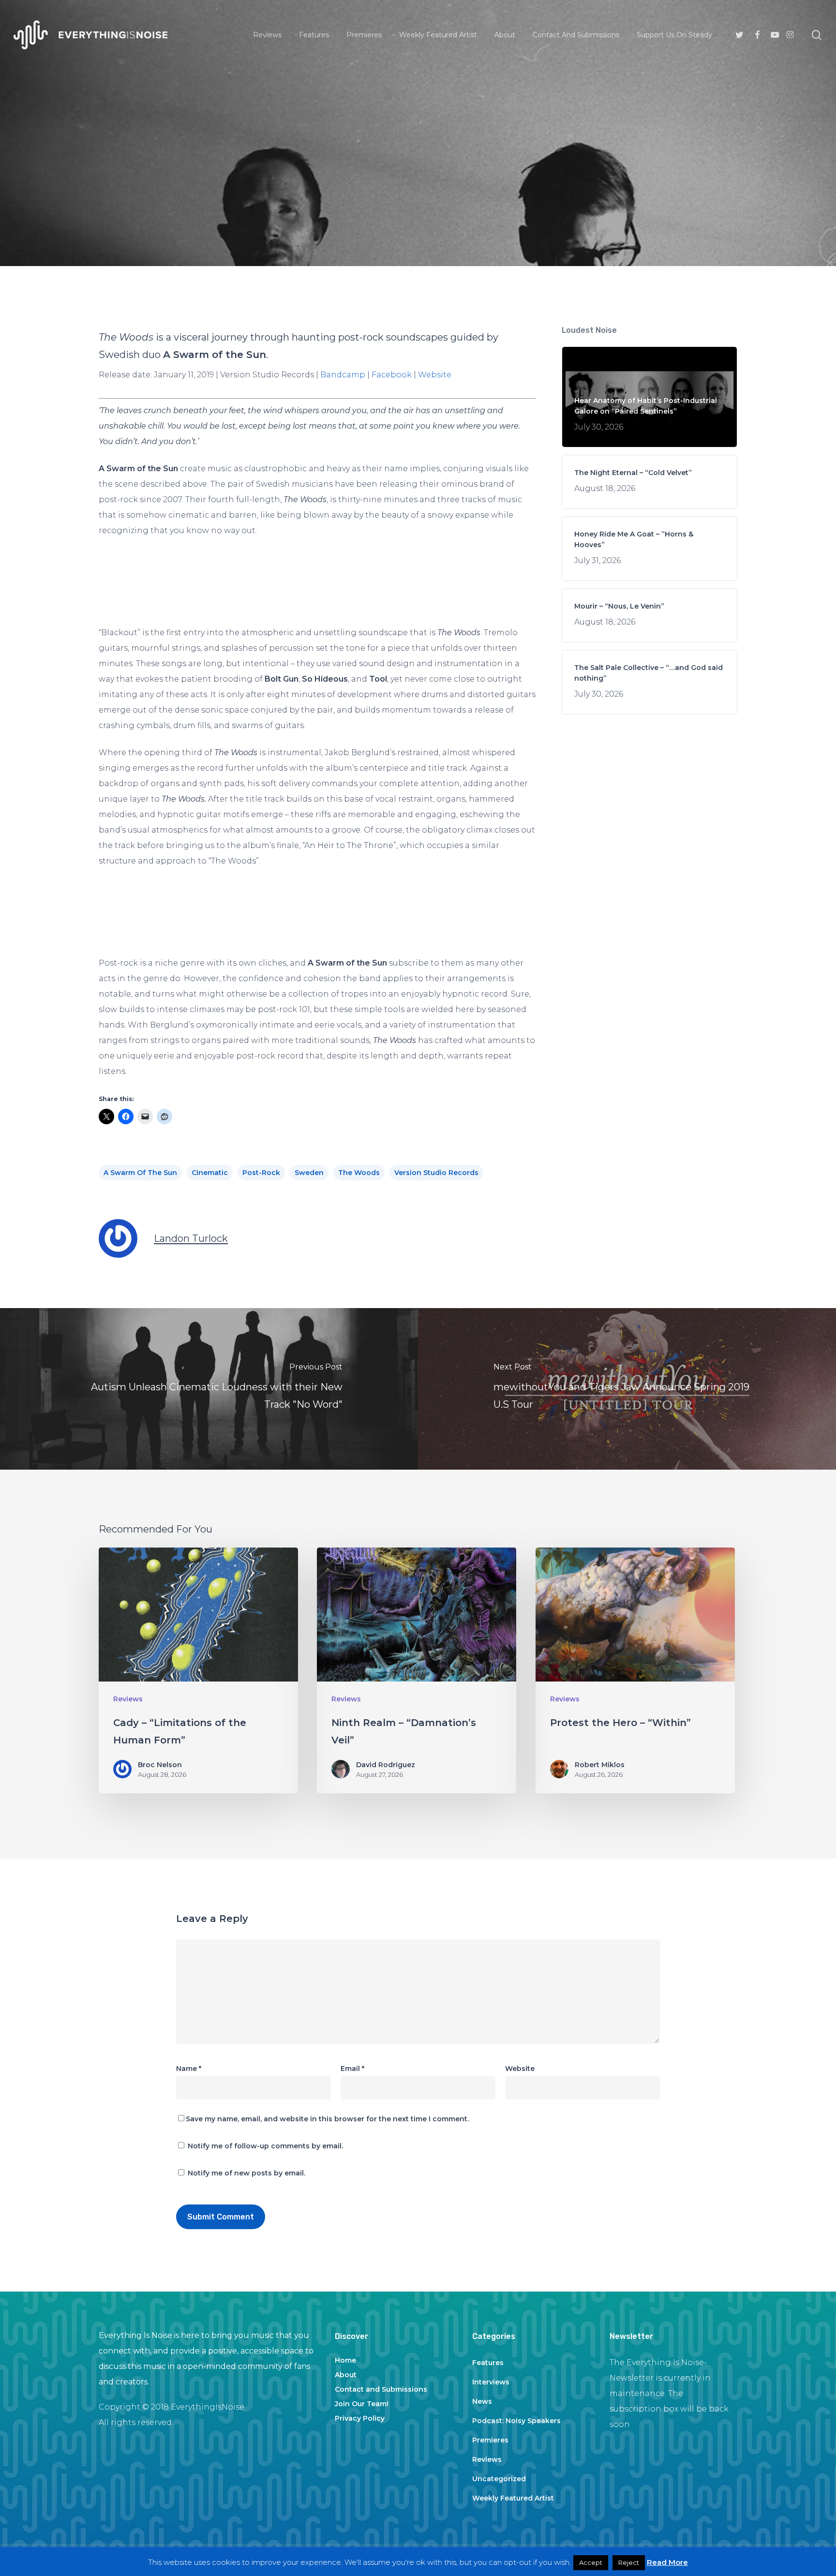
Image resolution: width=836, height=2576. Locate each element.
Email (352, 2069)
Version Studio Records (436, 1173)
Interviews (491, 2382)
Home (345, 2360)
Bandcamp (343, 375)
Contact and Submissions (381, 2389)
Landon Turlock (191, 1238)
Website (435, 375)
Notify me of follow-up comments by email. (265, 2146)
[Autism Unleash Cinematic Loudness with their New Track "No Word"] (209, 1389)
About (346, 2375)
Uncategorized (499, 2479)
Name (189, 2069)
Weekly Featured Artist (513, 2498)
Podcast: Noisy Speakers (516, 2421)
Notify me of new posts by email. (246, 2173)
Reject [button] (629, 2562)
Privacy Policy (360, 2418)
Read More (667, 2562)
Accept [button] (591, 2562)
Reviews (418, 192)
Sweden (309, 1173)
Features (488, 2363)
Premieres (490, 2440)
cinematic (210, 1173)
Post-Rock (261, 1173)
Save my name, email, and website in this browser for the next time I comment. (327, 2119)
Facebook (392, 375)
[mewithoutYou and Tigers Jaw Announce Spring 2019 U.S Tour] (627, 1389)
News (482, 2401)
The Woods (359, 1173)
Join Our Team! (362, 2404)
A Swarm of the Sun (140, 1173)
